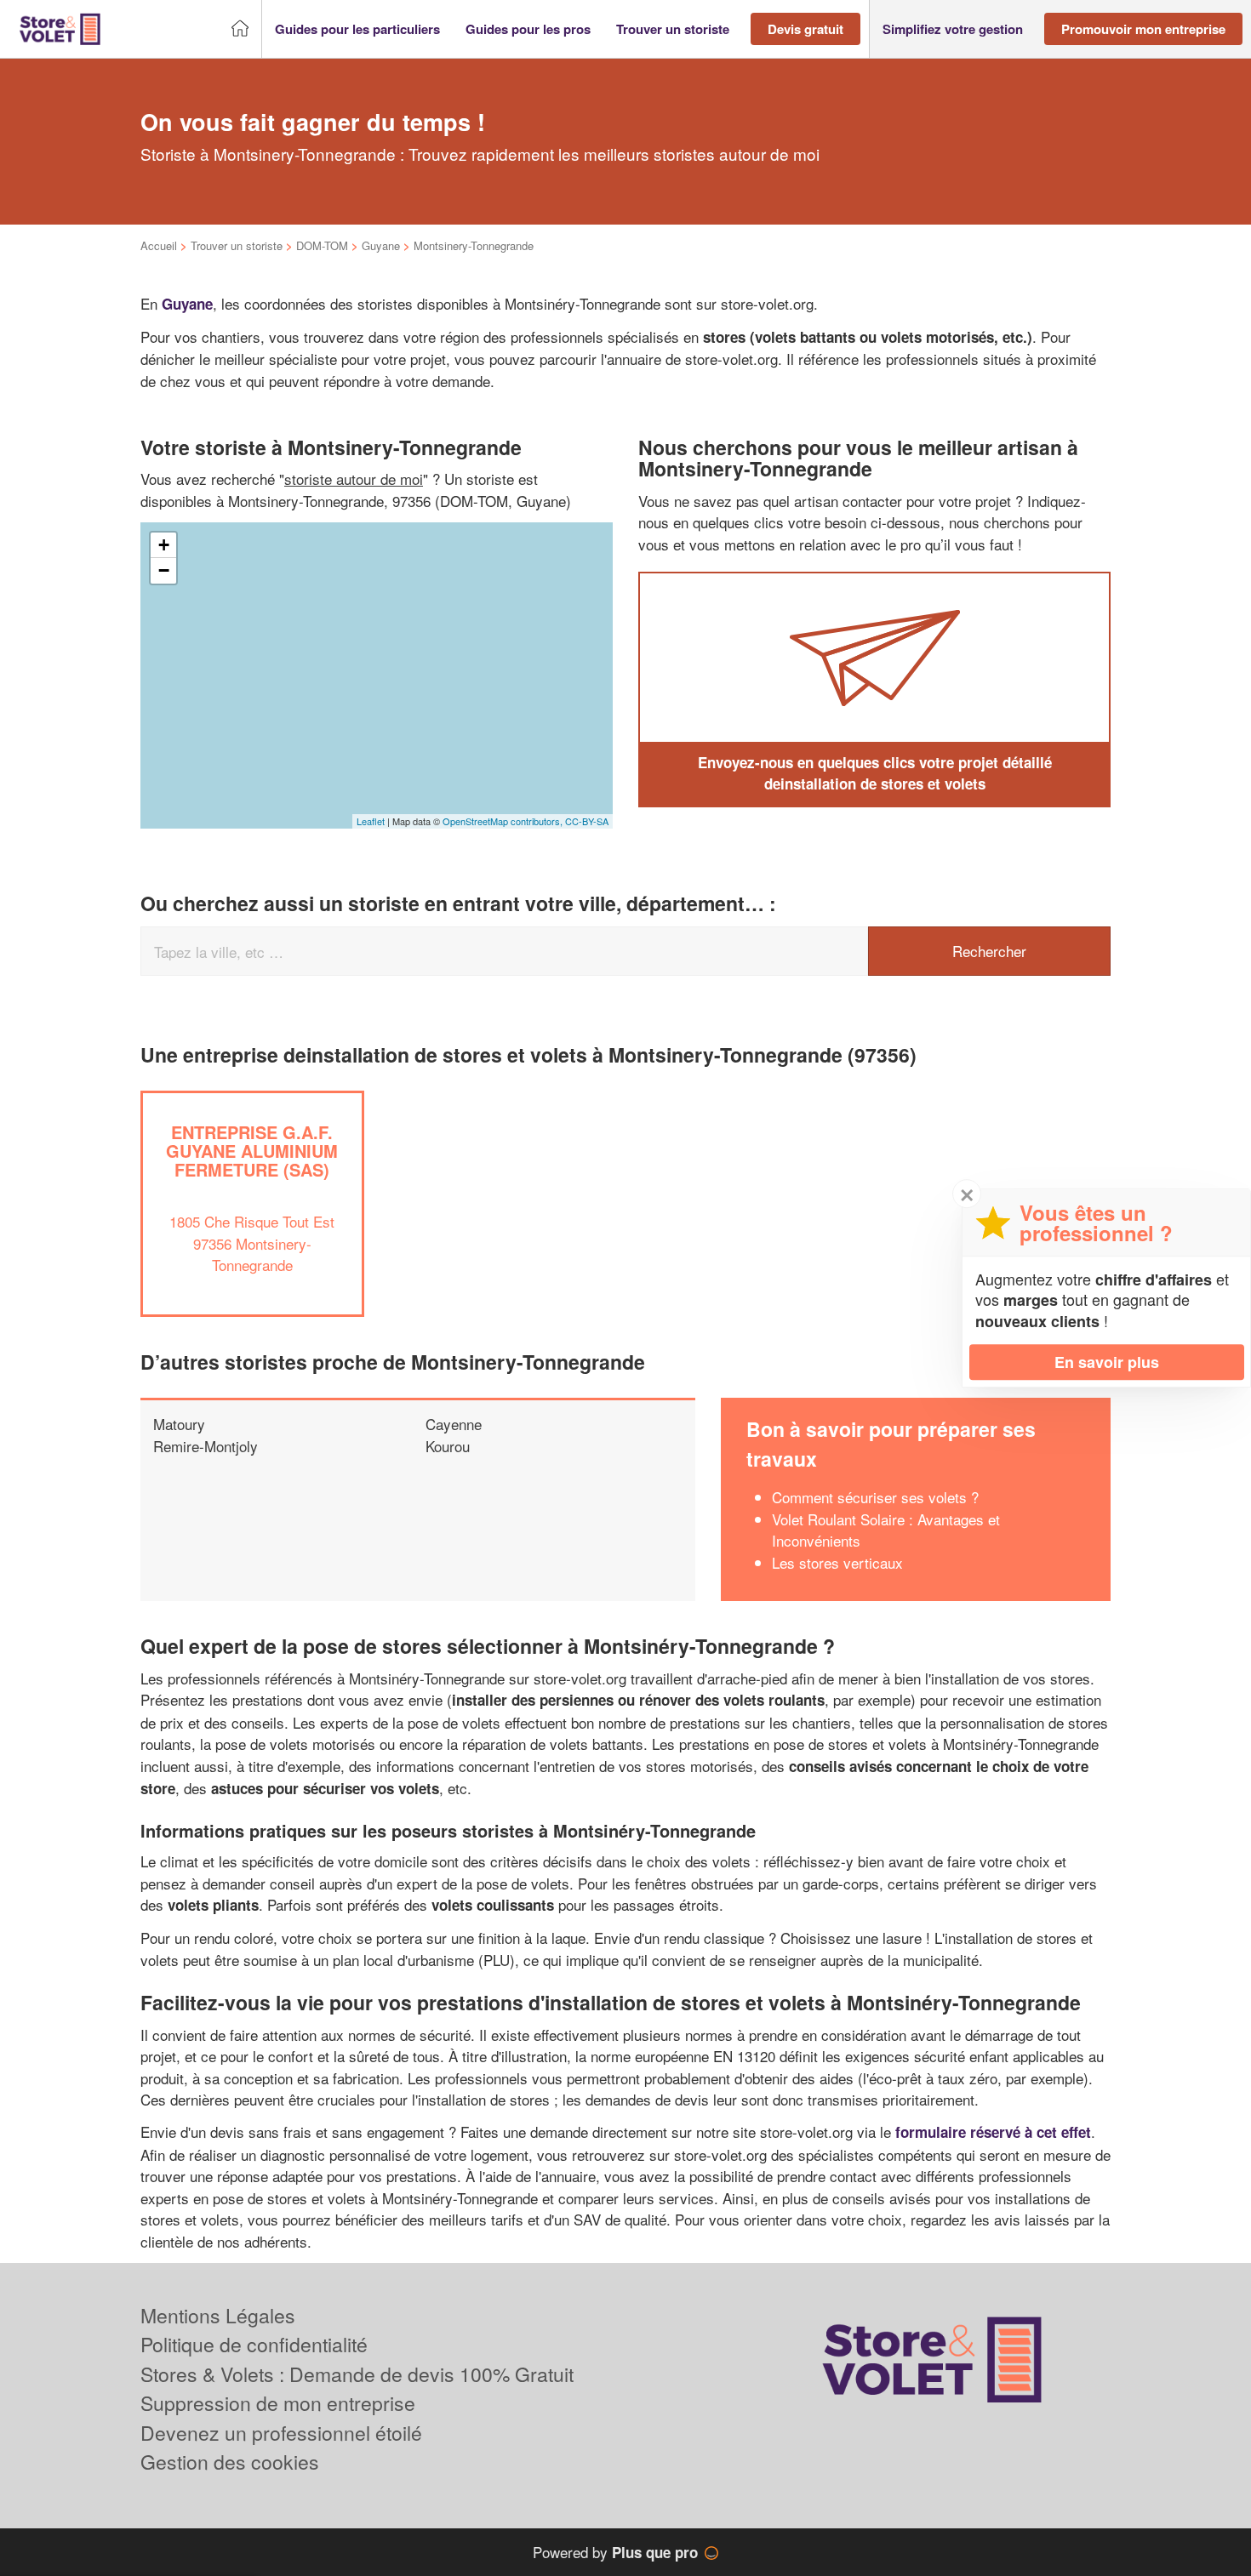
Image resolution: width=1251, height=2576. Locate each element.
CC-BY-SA (587, 821)
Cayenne (454, 1424)
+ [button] (164, 545)
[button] (357, 29)
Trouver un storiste (237, 245)
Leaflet (371, 821)
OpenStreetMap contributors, (504, 821)
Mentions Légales (218, 2315)
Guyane (381, 245)
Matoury (179, 1424)
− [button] (164, 570)
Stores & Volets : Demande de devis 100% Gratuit (357, 2374)
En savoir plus (1107, 1362)
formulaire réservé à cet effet (993, 2132)
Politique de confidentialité (254, 2344)
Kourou (448, 1446)
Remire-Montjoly (206, 1446)
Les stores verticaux (837, 1562)
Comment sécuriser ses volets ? (875, 1497)
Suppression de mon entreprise (278, 2403)
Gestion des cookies (230, 2462)
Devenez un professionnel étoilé (281, 2433)
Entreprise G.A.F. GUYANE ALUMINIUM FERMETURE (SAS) (252, 1151)
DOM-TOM (322, 245)
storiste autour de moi (354, 479)
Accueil (159, 245)
